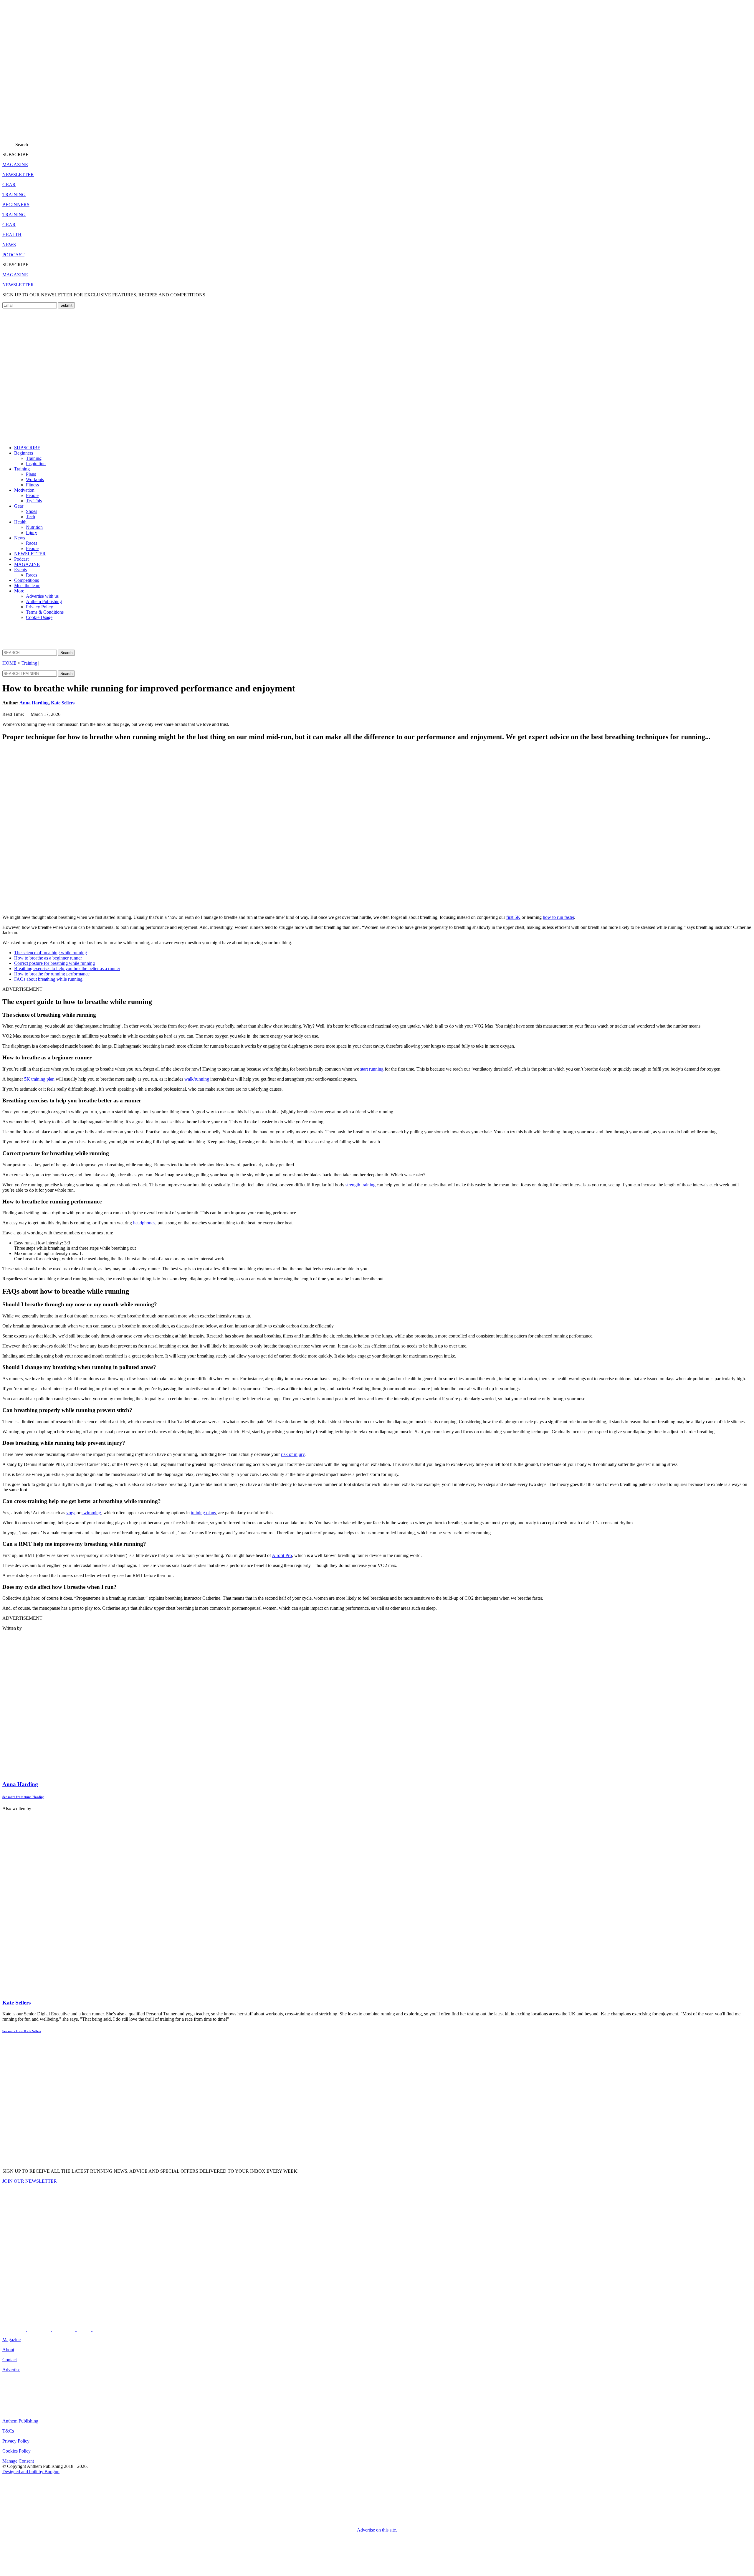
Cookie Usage (39, 617)
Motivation (24, 490)
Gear (19, 506)
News (20, 538)
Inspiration (36, 464)
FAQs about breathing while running (48, 979)
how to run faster (558, 917)
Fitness (32, 485)
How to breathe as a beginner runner (48, 958)
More (19, 591)
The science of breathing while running (51, 953)
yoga (71, 1513)
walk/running (197, 1079)
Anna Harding (34, 703)
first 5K (513, 917)
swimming (91, 1513)
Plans (31, 474)
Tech (30, 517)
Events (20, 570)
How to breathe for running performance (52, 974)
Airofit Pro (282, 1555)
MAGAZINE (27, 564)
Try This (34, 501)
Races (32, 543)
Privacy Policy (39, 607)
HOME (9, 663)
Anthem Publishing (44, 601)
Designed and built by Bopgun (31, 2472)
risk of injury (293, 1454)
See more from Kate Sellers (22, 2031)
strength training (361, 1185)
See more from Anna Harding (23, 1797)
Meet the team (27, 586)
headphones (144, 1223)
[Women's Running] (150, 132)
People (32, 495)
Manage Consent (18, 2461)
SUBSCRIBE (27, 448)
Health (20, 522)
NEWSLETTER (30, 554)
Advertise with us (42, 596)
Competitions (27, 580)
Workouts (35, 479)
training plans (203, 1513)
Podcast (21, 559)
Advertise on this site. (377, 2530)
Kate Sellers (63, 703)
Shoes (32, 511)
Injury (32, 532)
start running (372, 1069)
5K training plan (39, 1079)
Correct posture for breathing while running (54, 963)
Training (34, 458)
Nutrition (34, 527)
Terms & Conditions (45, 612)
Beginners (24, 453)
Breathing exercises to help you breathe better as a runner (67, 969)
